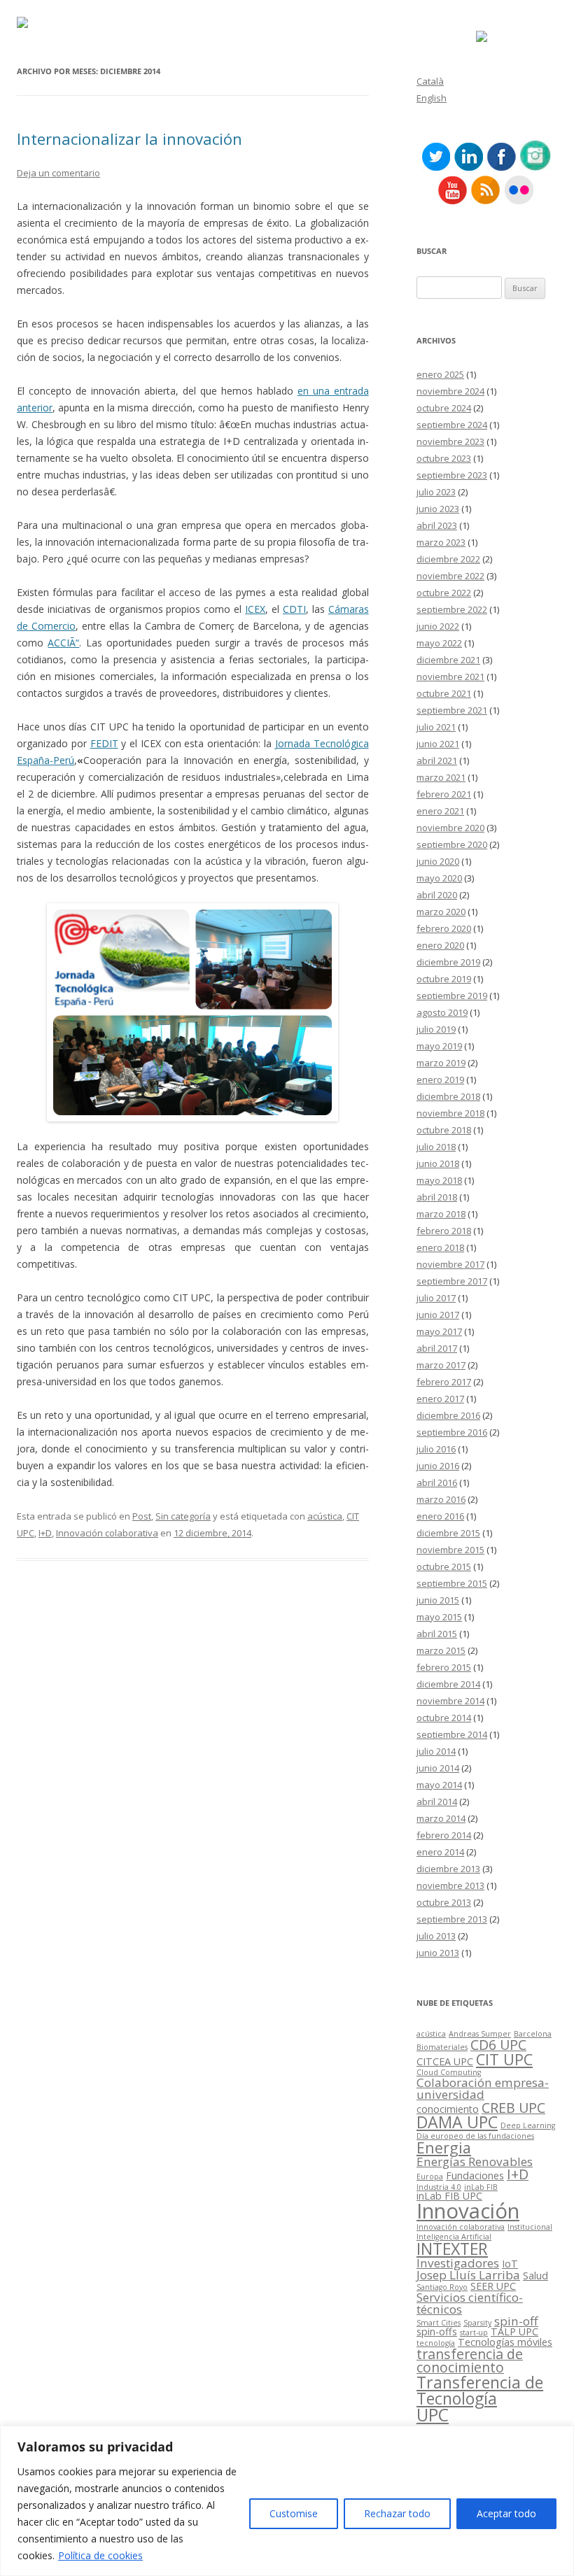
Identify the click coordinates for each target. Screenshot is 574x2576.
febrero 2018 (444, 1231)
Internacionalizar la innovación (129, 139)
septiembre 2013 (452, 1919)
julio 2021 (436, 727)
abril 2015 (437, 1634)
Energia (444, 2147)
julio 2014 (436, 1751)
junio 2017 (438, 1315)
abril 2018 (437, 1197)
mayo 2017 (439, 1331)
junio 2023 (438, 509)
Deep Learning (528, 2125)
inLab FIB (481, 2187)
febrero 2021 (444, 794)
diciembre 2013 (448, 1869)
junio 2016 (438, 1466)
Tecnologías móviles (505, 2342)
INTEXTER (452, 2249)
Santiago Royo (442, 2287)
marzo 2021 (441, 777)
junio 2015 (438, 1600)
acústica (325, 1516)
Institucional (530, 2227)
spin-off (516, 2321)
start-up (474, 2333)
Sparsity (477, 2323)
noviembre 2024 (450, 391)
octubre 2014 (444, 1718)
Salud (535, 2276)
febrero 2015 (444, 1667)
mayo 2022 (439, 643)
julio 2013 (436, 1936)
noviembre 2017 (450, 1264)
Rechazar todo (397, 2513)
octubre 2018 (444, 1130)
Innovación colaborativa (107, 1533)
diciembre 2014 (448, 1684)
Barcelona (533, 2034)
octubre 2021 (444, 693)
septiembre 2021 (452, 710)
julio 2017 (436, 1298)
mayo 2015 (439, 1617)
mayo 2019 (439, 1046)
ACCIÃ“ (63, 643)
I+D (45, 1533)
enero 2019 (440, 1080)
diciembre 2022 (448, 559)
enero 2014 (440, 1852)
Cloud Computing (449, 2072)
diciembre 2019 (448, 962)
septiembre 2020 (452, 844)
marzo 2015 (441, 1650)
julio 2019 (436, 1029)
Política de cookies (100, 2555)
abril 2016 (437, 1482)
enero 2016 (440, 1516)
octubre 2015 (444, 1566)
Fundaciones (475, 2175)
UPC (433, 2415)
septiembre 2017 (452, 1281)
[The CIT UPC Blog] (22, 24)
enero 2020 (440, 945)
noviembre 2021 (450, 677)
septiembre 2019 (452, 996)
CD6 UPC (498, 2045)
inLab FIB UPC (449, 2196)
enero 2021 (440, 811)
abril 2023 (437, 525)
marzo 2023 (441, 542)
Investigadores (458, 2263)
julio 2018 (436, 1147)
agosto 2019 (442, 1012)
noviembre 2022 (450, 576)
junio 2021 (438, 744)
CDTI (294, 609)
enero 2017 (440, 1399)
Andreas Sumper (480, 2034)
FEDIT (104, 743)
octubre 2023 (444, 458)
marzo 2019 (441, 1063)
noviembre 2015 (450, 1550)
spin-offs (437, 2331)
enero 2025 (440, 374)
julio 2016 (436, 1449)
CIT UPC (504, 2059)
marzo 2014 (441, 1818)
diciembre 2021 (448, 660)
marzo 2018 (441, 1214)
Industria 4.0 (439, 2187)
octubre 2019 (444, 979)
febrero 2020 (444, 928)
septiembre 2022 (452, 609)
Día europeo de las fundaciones (475, 2136)
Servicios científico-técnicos (470, 2303)
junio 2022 (438, 626)
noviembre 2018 (450, 1113)
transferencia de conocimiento (470, 2361)
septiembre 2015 (452, 1583)
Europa (430, 2177)
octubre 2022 (444, 593)
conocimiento (448, 2109)
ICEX (255, 609)
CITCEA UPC (445, 2061)
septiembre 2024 (452, 425)
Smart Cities (439, 2323)
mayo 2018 (439, 1180)
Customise (294, 2513)
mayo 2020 (439, 878)
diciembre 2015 (448, 1533)
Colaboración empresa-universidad (483, 2088)
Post (142, 1516)
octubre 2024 (444, 408)
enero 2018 (440, 1247)
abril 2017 (437, 1348)
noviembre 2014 (450, 1701)
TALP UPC (514, 2331)
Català (430, 81)
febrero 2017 (444, 1382)
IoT (510, 2264)
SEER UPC (493, 2286)
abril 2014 (437, 1802)
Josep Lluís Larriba (468, 2275)
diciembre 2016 (448, 1415)
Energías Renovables (475, 2161)
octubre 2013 (444, 1902)
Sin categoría (183, 1516)
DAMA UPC (457, 2122)
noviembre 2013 (450, 1885)
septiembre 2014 (452, 1734)
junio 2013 (438, 1953)
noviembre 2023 (450, 441)
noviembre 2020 (450, 828)
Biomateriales (442, 2047)
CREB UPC (513, 2108)
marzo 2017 (441, 1365)
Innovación (468, 2211)
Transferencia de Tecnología (480, 2390)
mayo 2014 (439, 1785)
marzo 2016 (441, 1499)
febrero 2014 (444, 1835)
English (432, 98)
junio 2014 (438, 1768)
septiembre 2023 (452, 475)
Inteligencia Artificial (454, 2237)
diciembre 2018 (448, 1096)
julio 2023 (436, 492)
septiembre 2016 (452, 1432)
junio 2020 (438, 861)
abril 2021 (437, 760)
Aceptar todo (506, 2513)
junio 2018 (438, 1163)
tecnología (436, 2343)
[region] (287, 2501)
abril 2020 (437, 895)
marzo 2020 (441, 912)
